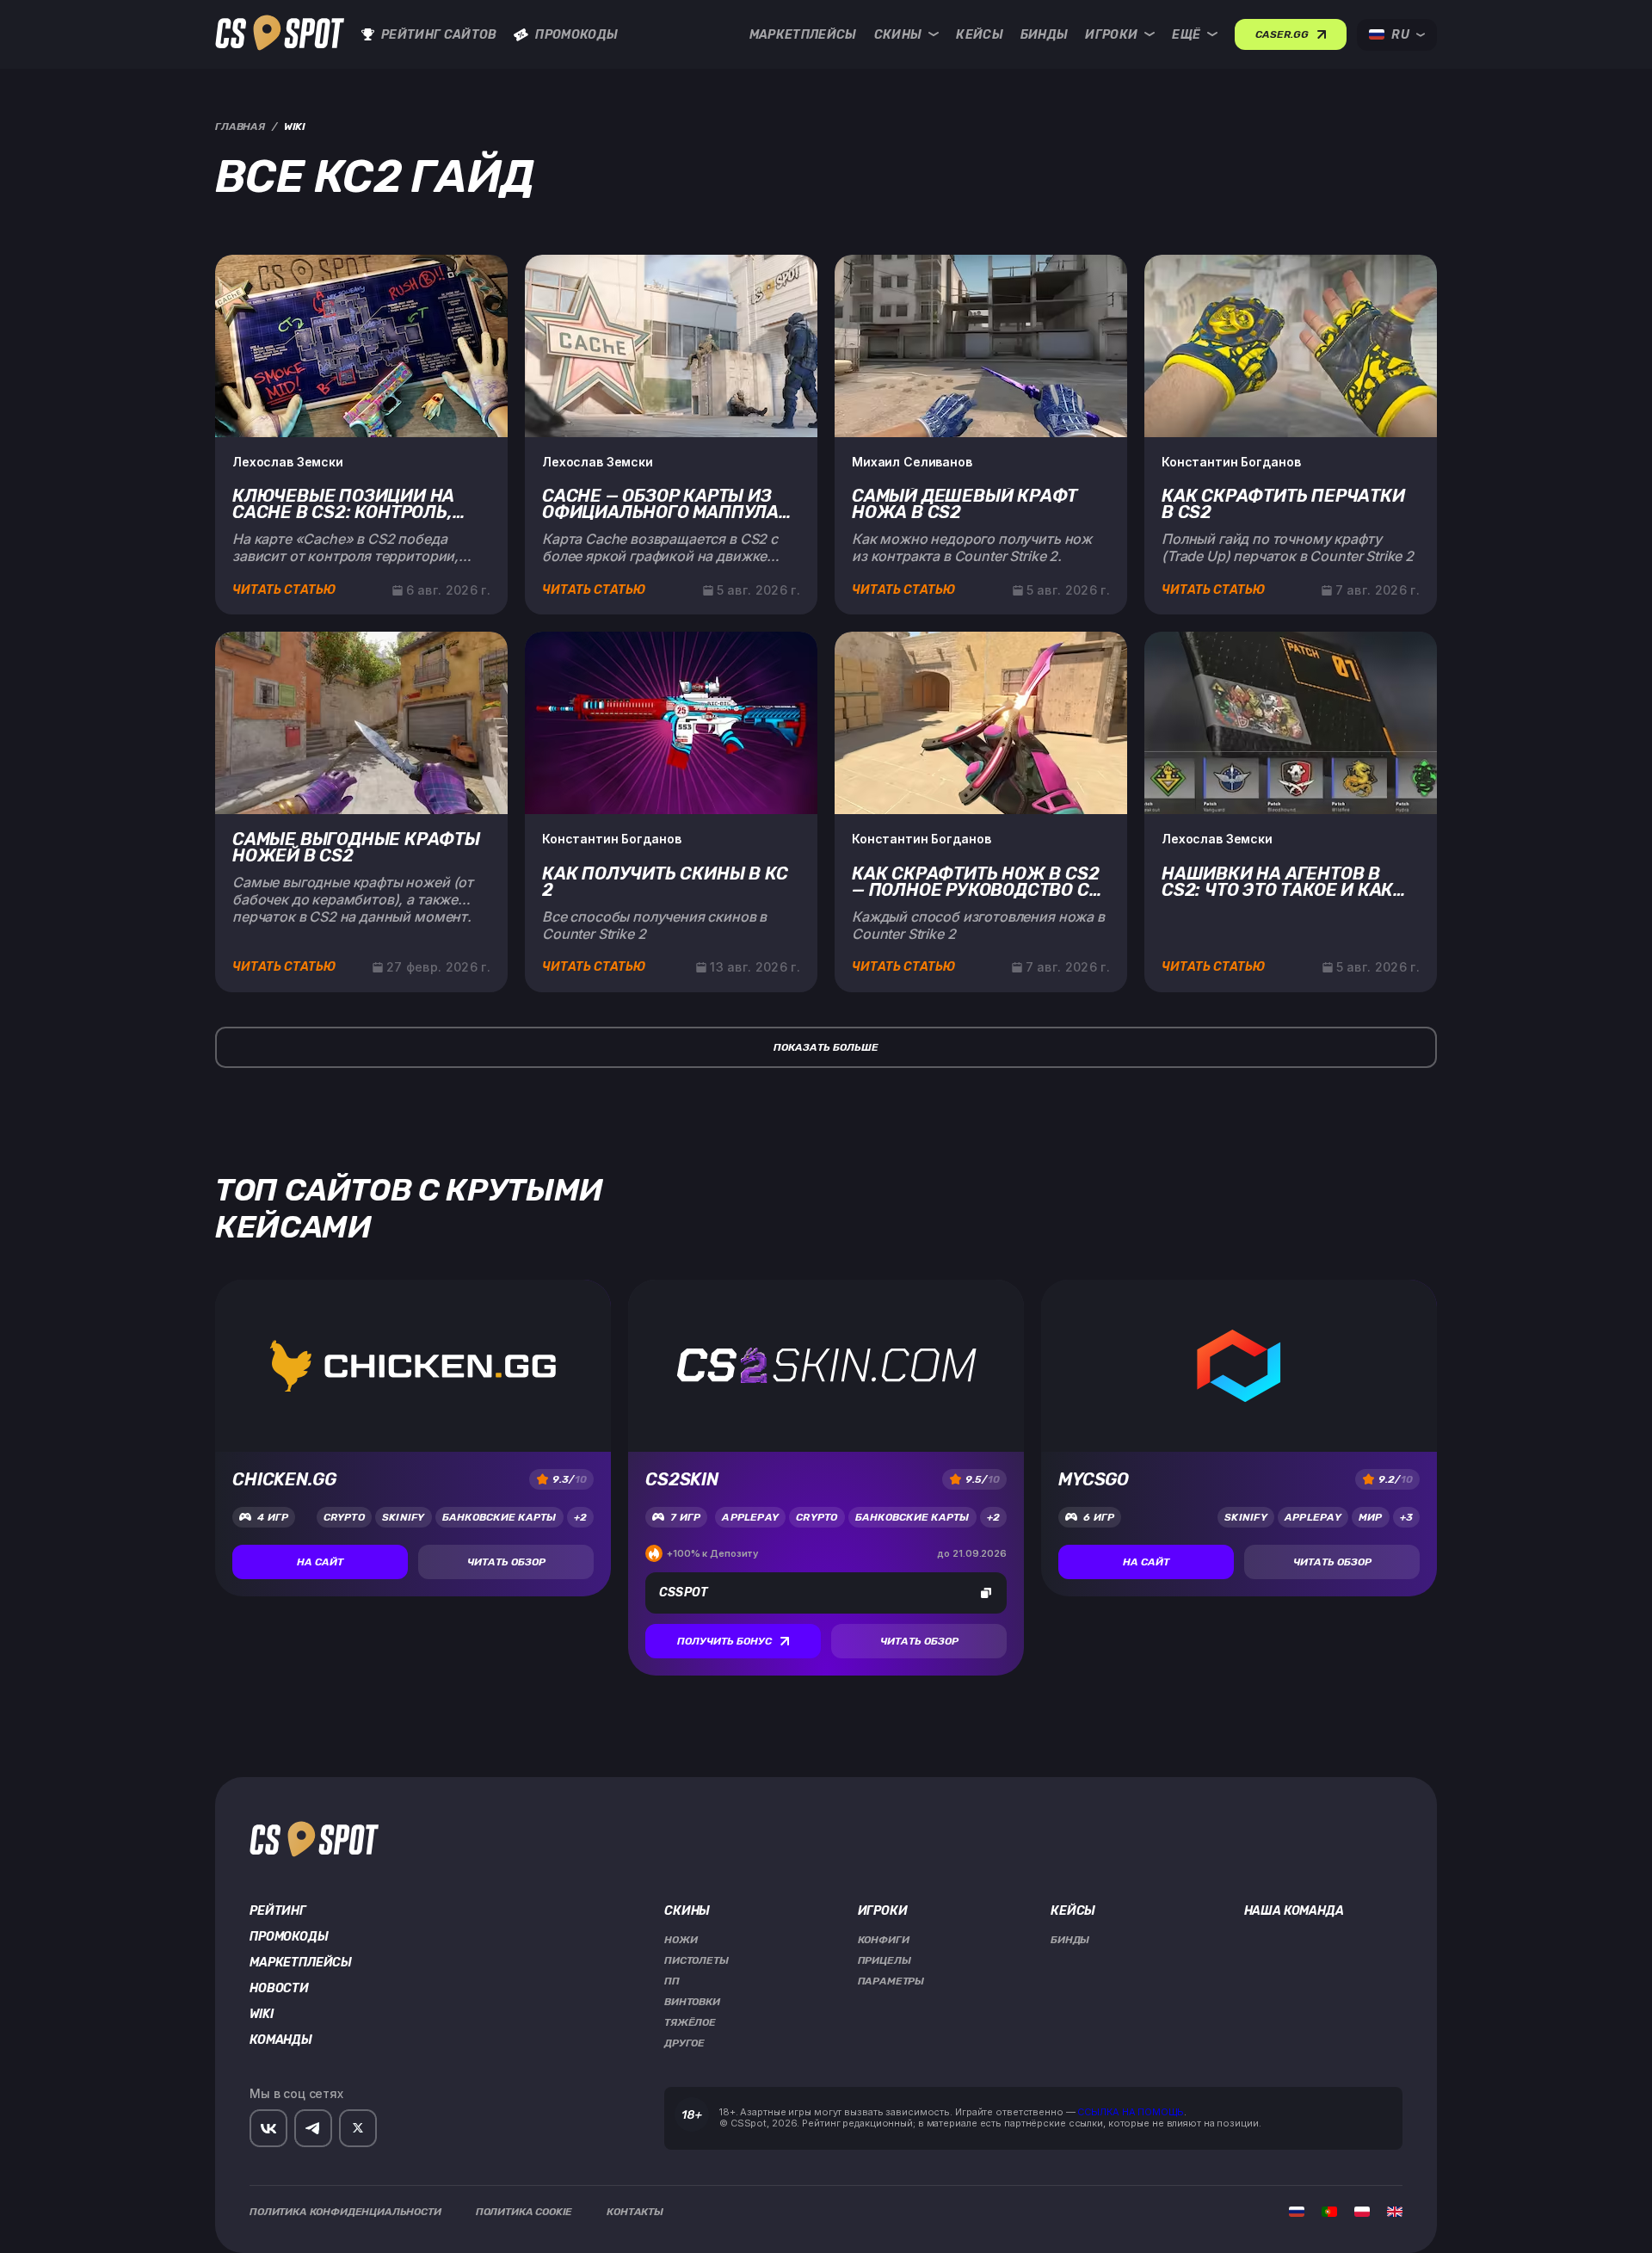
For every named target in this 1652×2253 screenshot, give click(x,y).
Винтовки (692, 2002)
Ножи (681, 1940)
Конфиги (884, 1940)
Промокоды (576, 35)
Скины (898, 35)
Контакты (635, 2212)
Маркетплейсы (803, 35)
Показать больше (826, 1047)
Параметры (891, 1981)
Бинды (1045, 35)
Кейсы (980, 35)
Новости (279, 1989)
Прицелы (885, 1960)
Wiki (261, 2015)
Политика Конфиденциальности (345, 2212)
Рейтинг (278, 1911)
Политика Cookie (524, 2212)
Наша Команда (1294, 1911)
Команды (281, 2040)
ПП (672, 1981)
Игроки (1111, 35)
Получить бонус (724, 1641)
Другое (684, 2043)
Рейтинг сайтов (439, 35)
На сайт (320, 1562)
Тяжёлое (690, 2022)
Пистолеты (697, 1960)
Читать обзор (506, 1562)
